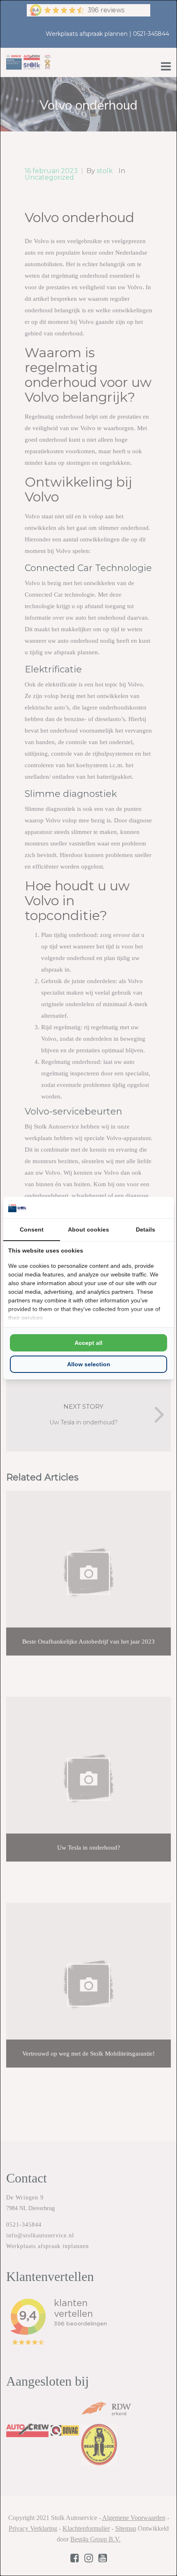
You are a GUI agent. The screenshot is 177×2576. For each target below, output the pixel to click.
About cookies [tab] (88, 1229)
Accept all (88, 1343)
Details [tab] (146, 1229)
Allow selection (89, 1364)
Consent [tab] (32, 1229)
